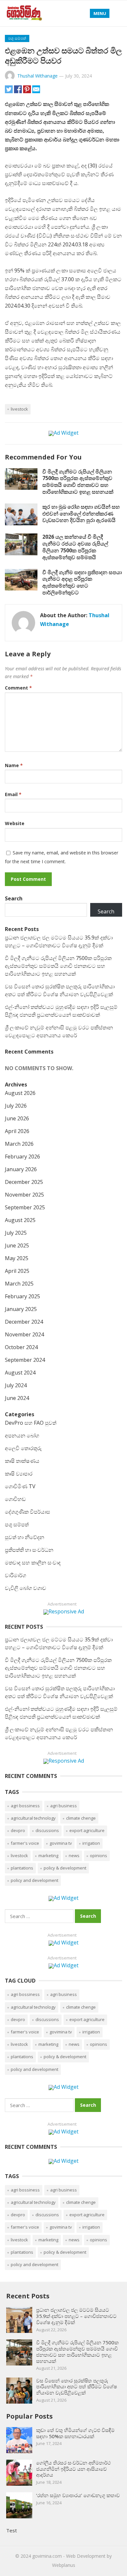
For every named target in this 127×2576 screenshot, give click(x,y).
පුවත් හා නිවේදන (25, 1537)
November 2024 (24, 1334)
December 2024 (24, 1322)
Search (14, 898)
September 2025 (25, 1207)
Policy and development (35, 1880)
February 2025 (22, 1296)
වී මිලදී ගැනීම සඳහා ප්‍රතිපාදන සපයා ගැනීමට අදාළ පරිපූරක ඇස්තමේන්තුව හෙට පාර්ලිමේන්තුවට (82, 582)
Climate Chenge (81, 1818)
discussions (47, 1830)
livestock (19, 409)
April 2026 (17, 1131)
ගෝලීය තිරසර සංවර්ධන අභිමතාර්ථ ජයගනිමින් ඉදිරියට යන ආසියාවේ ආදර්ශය (73, 2469)
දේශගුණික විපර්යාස (28, 1512)
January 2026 (21, 1169)
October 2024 (21, 1347)
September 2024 (25, 1360)
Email (13, 794)
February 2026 (22, 1157)
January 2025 (21, 1309)
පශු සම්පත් (17, 38)
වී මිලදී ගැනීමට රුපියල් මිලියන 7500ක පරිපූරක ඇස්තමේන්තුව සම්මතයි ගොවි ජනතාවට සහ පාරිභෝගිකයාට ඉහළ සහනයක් (78, 482)
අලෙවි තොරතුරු (23, 1448)
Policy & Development (65, 1868)
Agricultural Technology (33, 1818)
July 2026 (16, 1106)
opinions (99, 1856)
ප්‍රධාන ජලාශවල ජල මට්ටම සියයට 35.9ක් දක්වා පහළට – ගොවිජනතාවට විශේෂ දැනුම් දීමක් (76, 2316)
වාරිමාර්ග (15, 1575)
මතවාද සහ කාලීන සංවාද (33, 1563)
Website (15, 823)
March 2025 (19, 1284)
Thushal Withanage (37, 76)
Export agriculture (87, 1830)
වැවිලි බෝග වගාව (26, 1588)
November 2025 (24, 1195)
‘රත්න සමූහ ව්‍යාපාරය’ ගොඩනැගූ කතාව (78, 2495)
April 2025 (17, 1271)
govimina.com (47, 2556)
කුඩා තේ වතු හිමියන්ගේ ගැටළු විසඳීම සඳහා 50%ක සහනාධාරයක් (75, 2433)
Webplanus (64, 2565)
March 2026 (19, 1144)
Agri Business (63, 1806)
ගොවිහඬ (15, 1499)
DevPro (18, 1830)
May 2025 (17, 1258)
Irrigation (91, 1843)
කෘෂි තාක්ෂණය (22, 1461)
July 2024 (16, 1385)
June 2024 (17, 1398)
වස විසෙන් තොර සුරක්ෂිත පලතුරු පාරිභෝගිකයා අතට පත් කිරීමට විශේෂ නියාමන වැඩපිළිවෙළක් (77, 2387)
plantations (22, 1868)
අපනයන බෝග (22, 1435)
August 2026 (20, 1093)
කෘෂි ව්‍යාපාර (19, 1474)
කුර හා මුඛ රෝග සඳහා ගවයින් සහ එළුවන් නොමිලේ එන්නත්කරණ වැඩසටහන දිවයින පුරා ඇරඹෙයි (81, 514)
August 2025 (20, 1220)
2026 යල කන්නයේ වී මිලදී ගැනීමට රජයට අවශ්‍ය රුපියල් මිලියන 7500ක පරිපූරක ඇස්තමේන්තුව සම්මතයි (75, 547)
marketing (48, 1856)
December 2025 (24, 1182)
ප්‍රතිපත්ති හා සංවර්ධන (29, 1550)
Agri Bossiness (25, 1806)
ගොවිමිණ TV (20, 1486)
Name (14, 765)
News (74, 1856)
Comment (18, 688)
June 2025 (17, 1245)
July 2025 (16, 1233)
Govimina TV (61, 1843)
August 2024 (20, 1373)
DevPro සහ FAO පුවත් (31, 1423)
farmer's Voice (25, 1843)
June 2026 (17, 1118)
